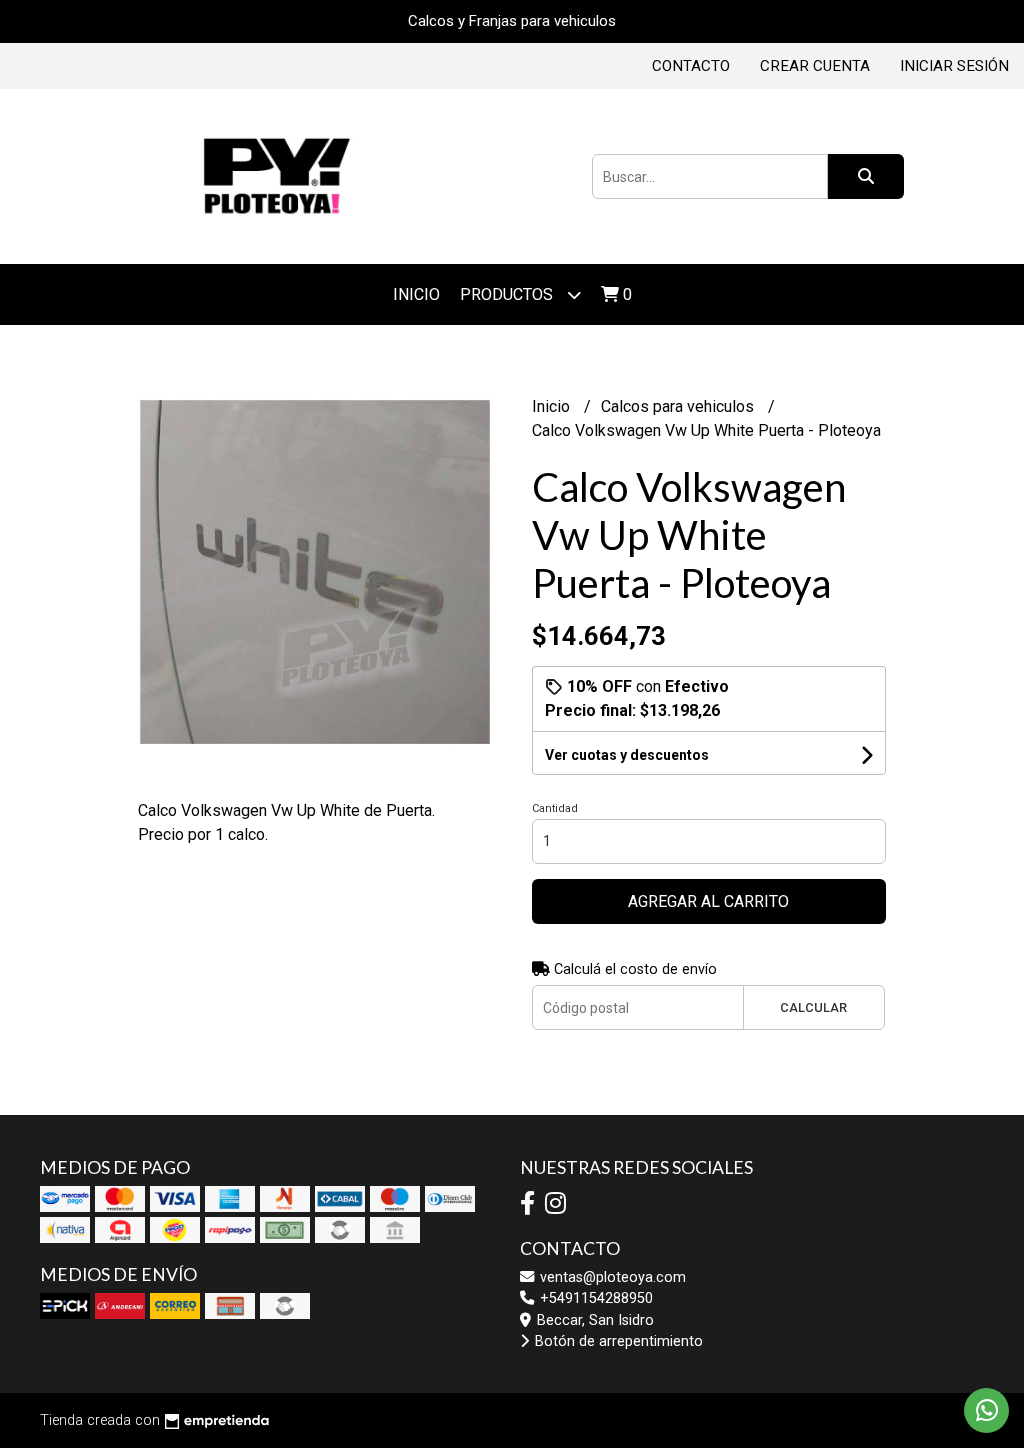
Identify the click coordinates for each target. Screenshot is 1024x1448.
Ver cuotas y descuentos (627, 755)
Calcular (813, 1007)
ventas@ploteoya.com (611, 1277)
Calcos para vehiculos (679, 406)
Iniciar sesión (954, 66)
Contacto (691, 66)
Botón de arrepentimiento (617, 1341)
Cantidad (555, 808)
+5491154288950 (594, 1298)
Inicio (416, 294)
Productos (508, 294)
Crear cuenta (815, 66)
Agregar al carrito (708, 901)
